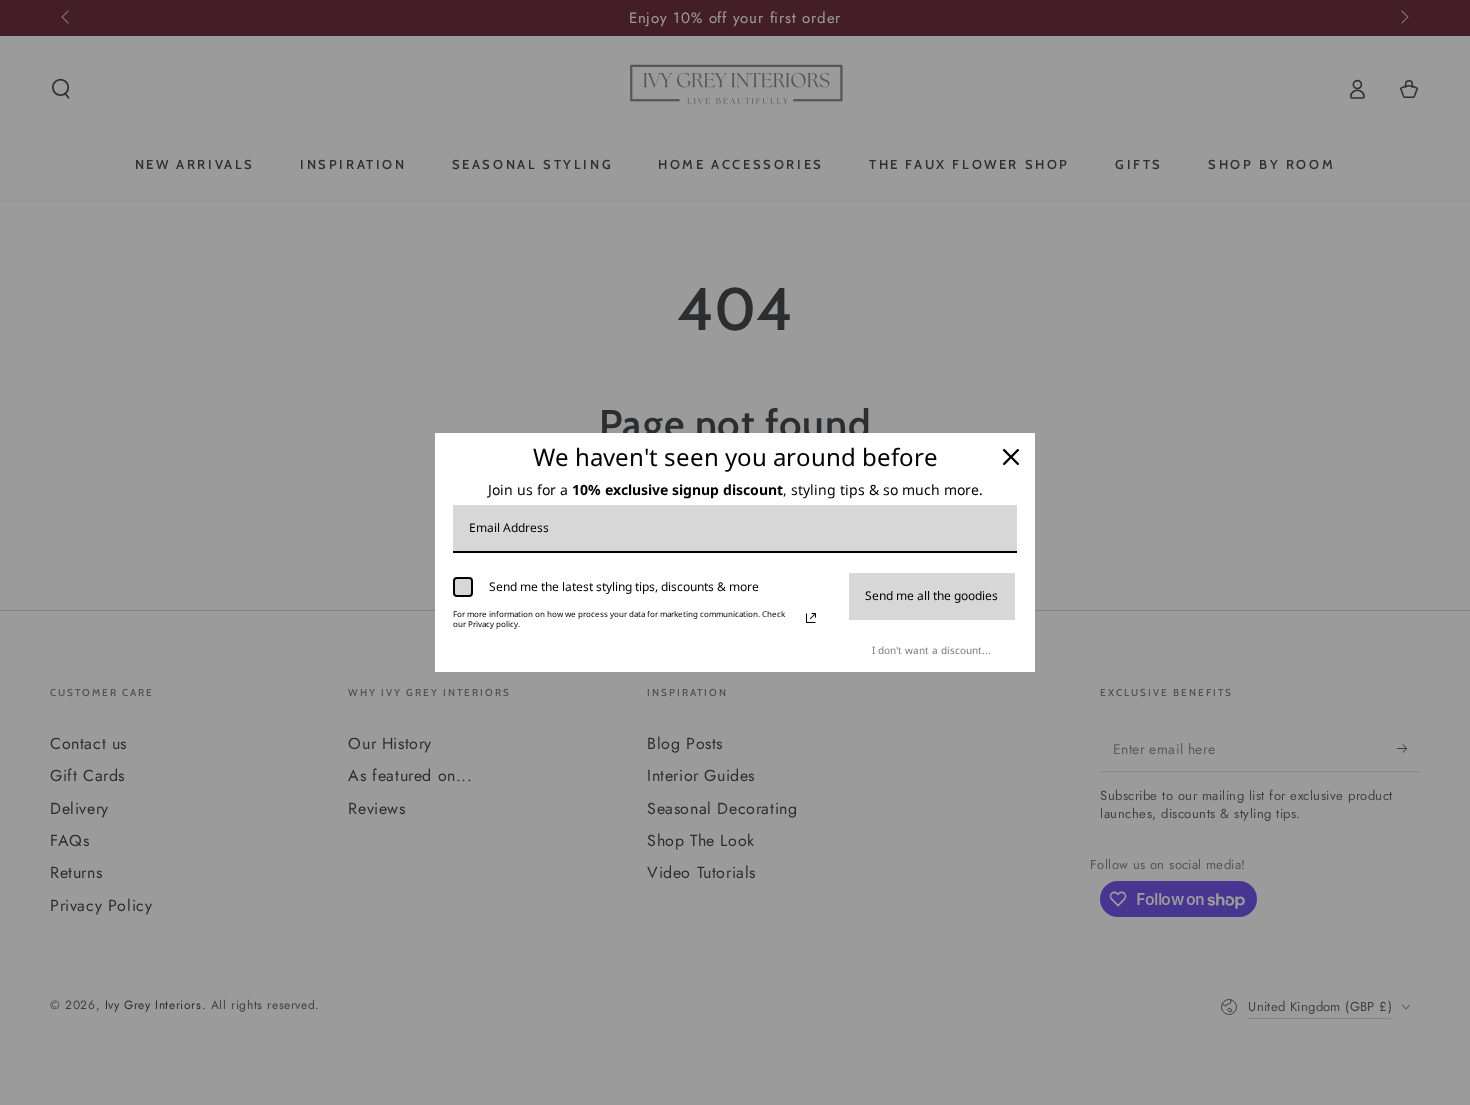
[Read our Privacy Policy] (811, 618)
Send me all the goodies (931, 595)
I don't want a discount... (931, 650)
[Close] (1011, 457)
